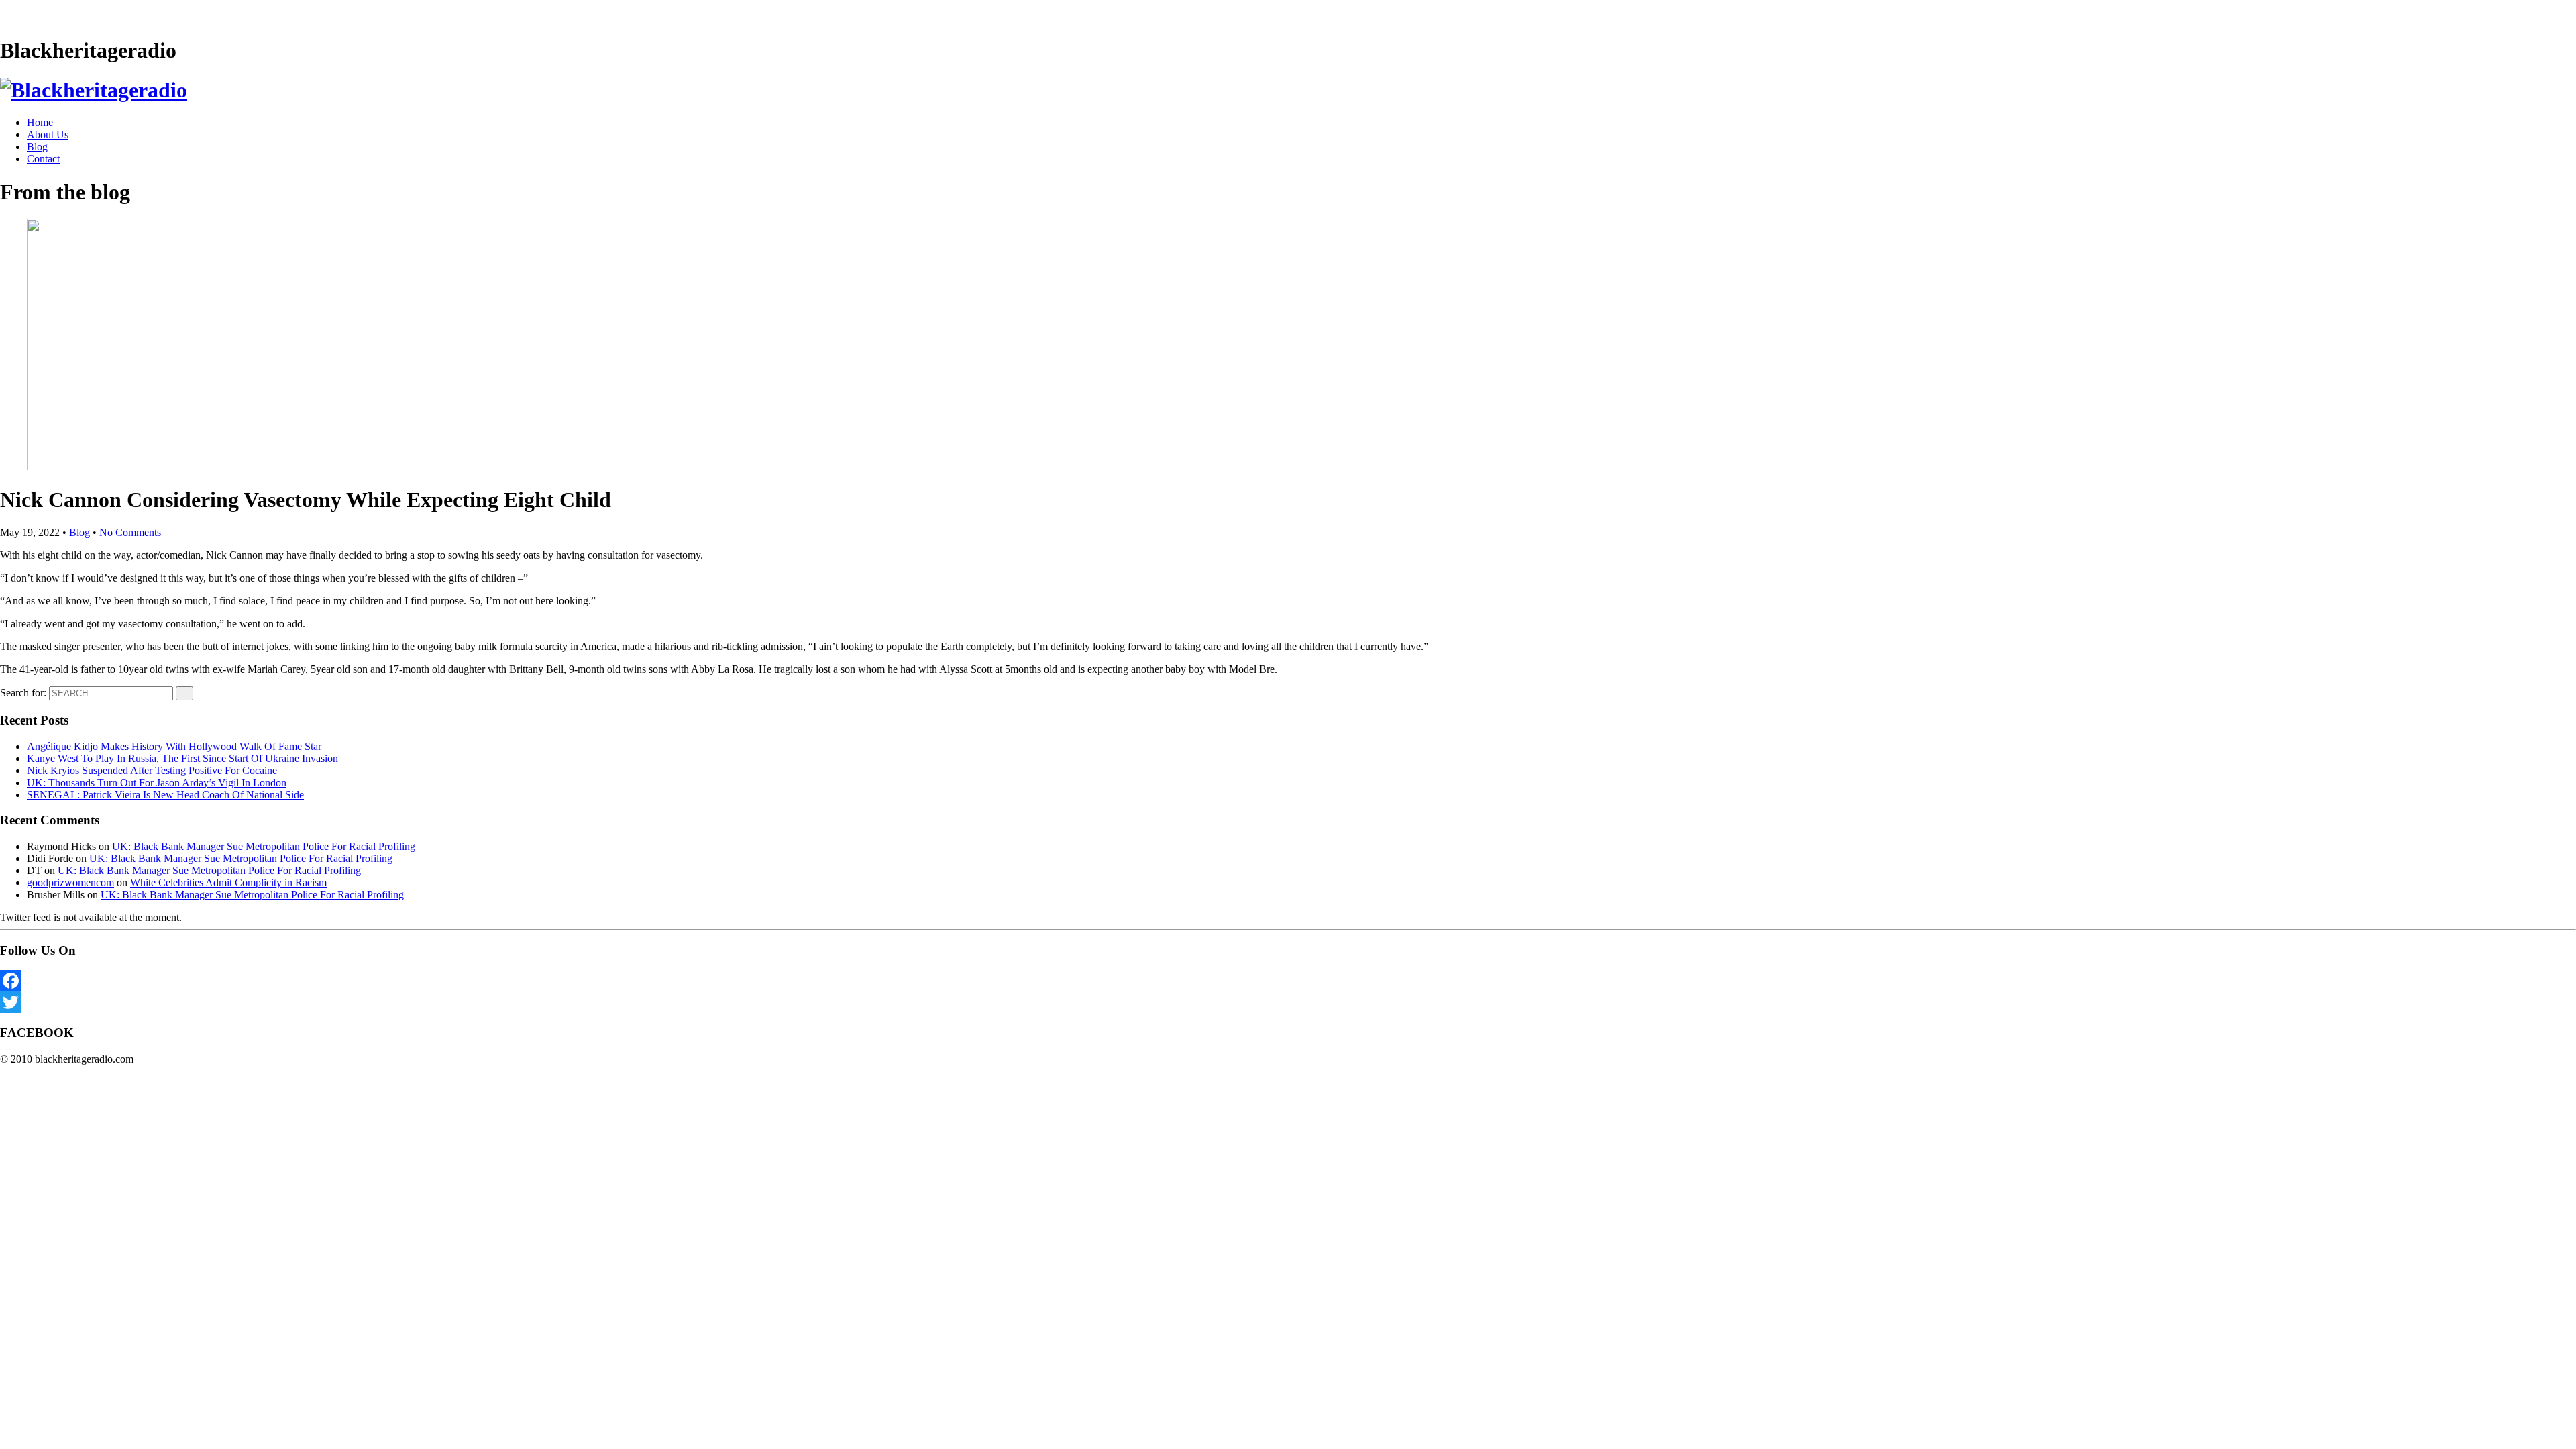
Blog (37, 147)
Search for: (23, 693)
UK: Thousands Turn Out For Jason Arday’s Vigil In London (157, 783)
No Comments (130, 532)
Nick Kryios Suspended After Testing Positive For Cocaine (152, 770)
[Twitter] (1288, 1002)
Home (40, 122)
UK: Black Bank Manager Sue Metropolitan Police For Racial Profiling (264, 846)
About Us (48, 135)
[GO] (184, 693)
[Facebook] (1288, 981)
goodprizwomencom (70, 882)
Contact (43, 159)
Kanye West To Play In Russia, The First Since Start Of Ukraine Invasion (182, 758)
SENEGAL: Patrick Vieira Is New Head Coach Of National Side (165, 795)
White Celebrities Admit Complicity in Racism (228, 882)
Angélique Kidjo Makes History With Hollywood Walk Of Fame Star (174, 746)
